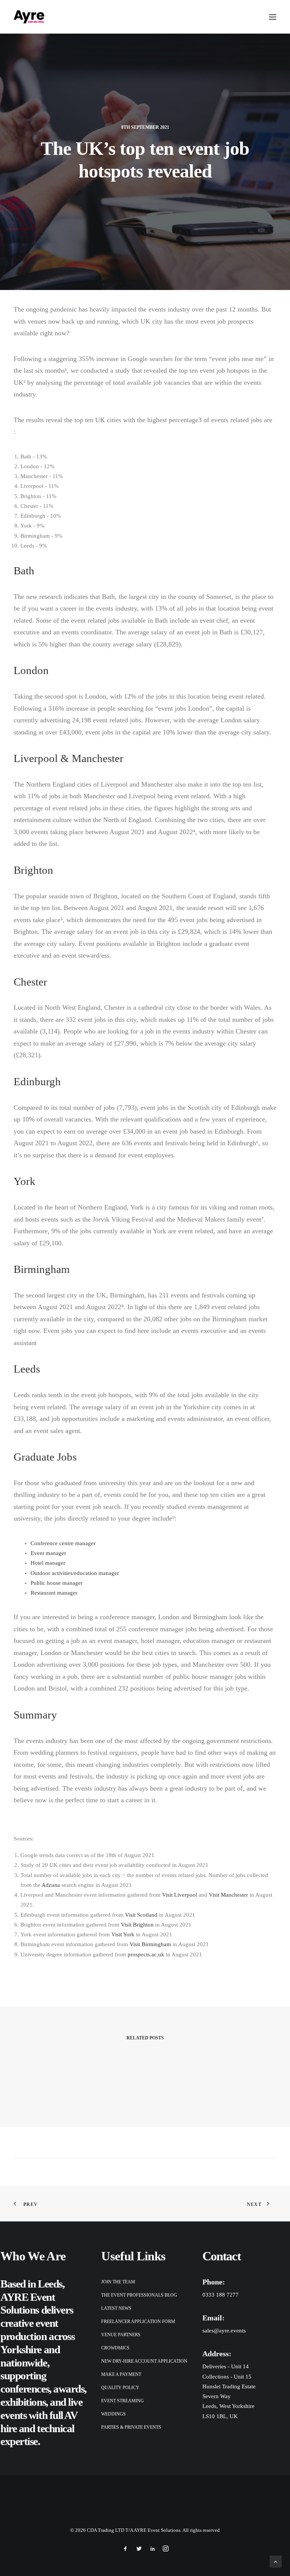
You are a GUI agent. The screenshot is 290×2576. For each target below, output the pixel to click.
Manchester (98, 758)
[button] (273, 17)
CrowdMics (115, 2348)
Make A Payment (121, 2374)
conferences (25, 2389)
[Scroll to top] (276, 2561)
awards (69, 2389)
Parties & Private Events (131, 2427)
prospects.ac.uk (146, 1954)
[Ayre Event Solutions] (29, 17)
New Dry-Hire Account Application (144, 2361)
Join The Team (118, 2282)
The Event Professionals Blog (139, 2295)
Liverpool (36, 758)
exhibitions (23, 2402)
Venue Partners (121, 2335)
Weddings (113, 2414)
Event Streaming (123, 2401)
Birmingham (42, 1269)
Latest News (116, 2308)
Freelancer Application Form (138, 2321)
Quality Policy (120, 2388)
